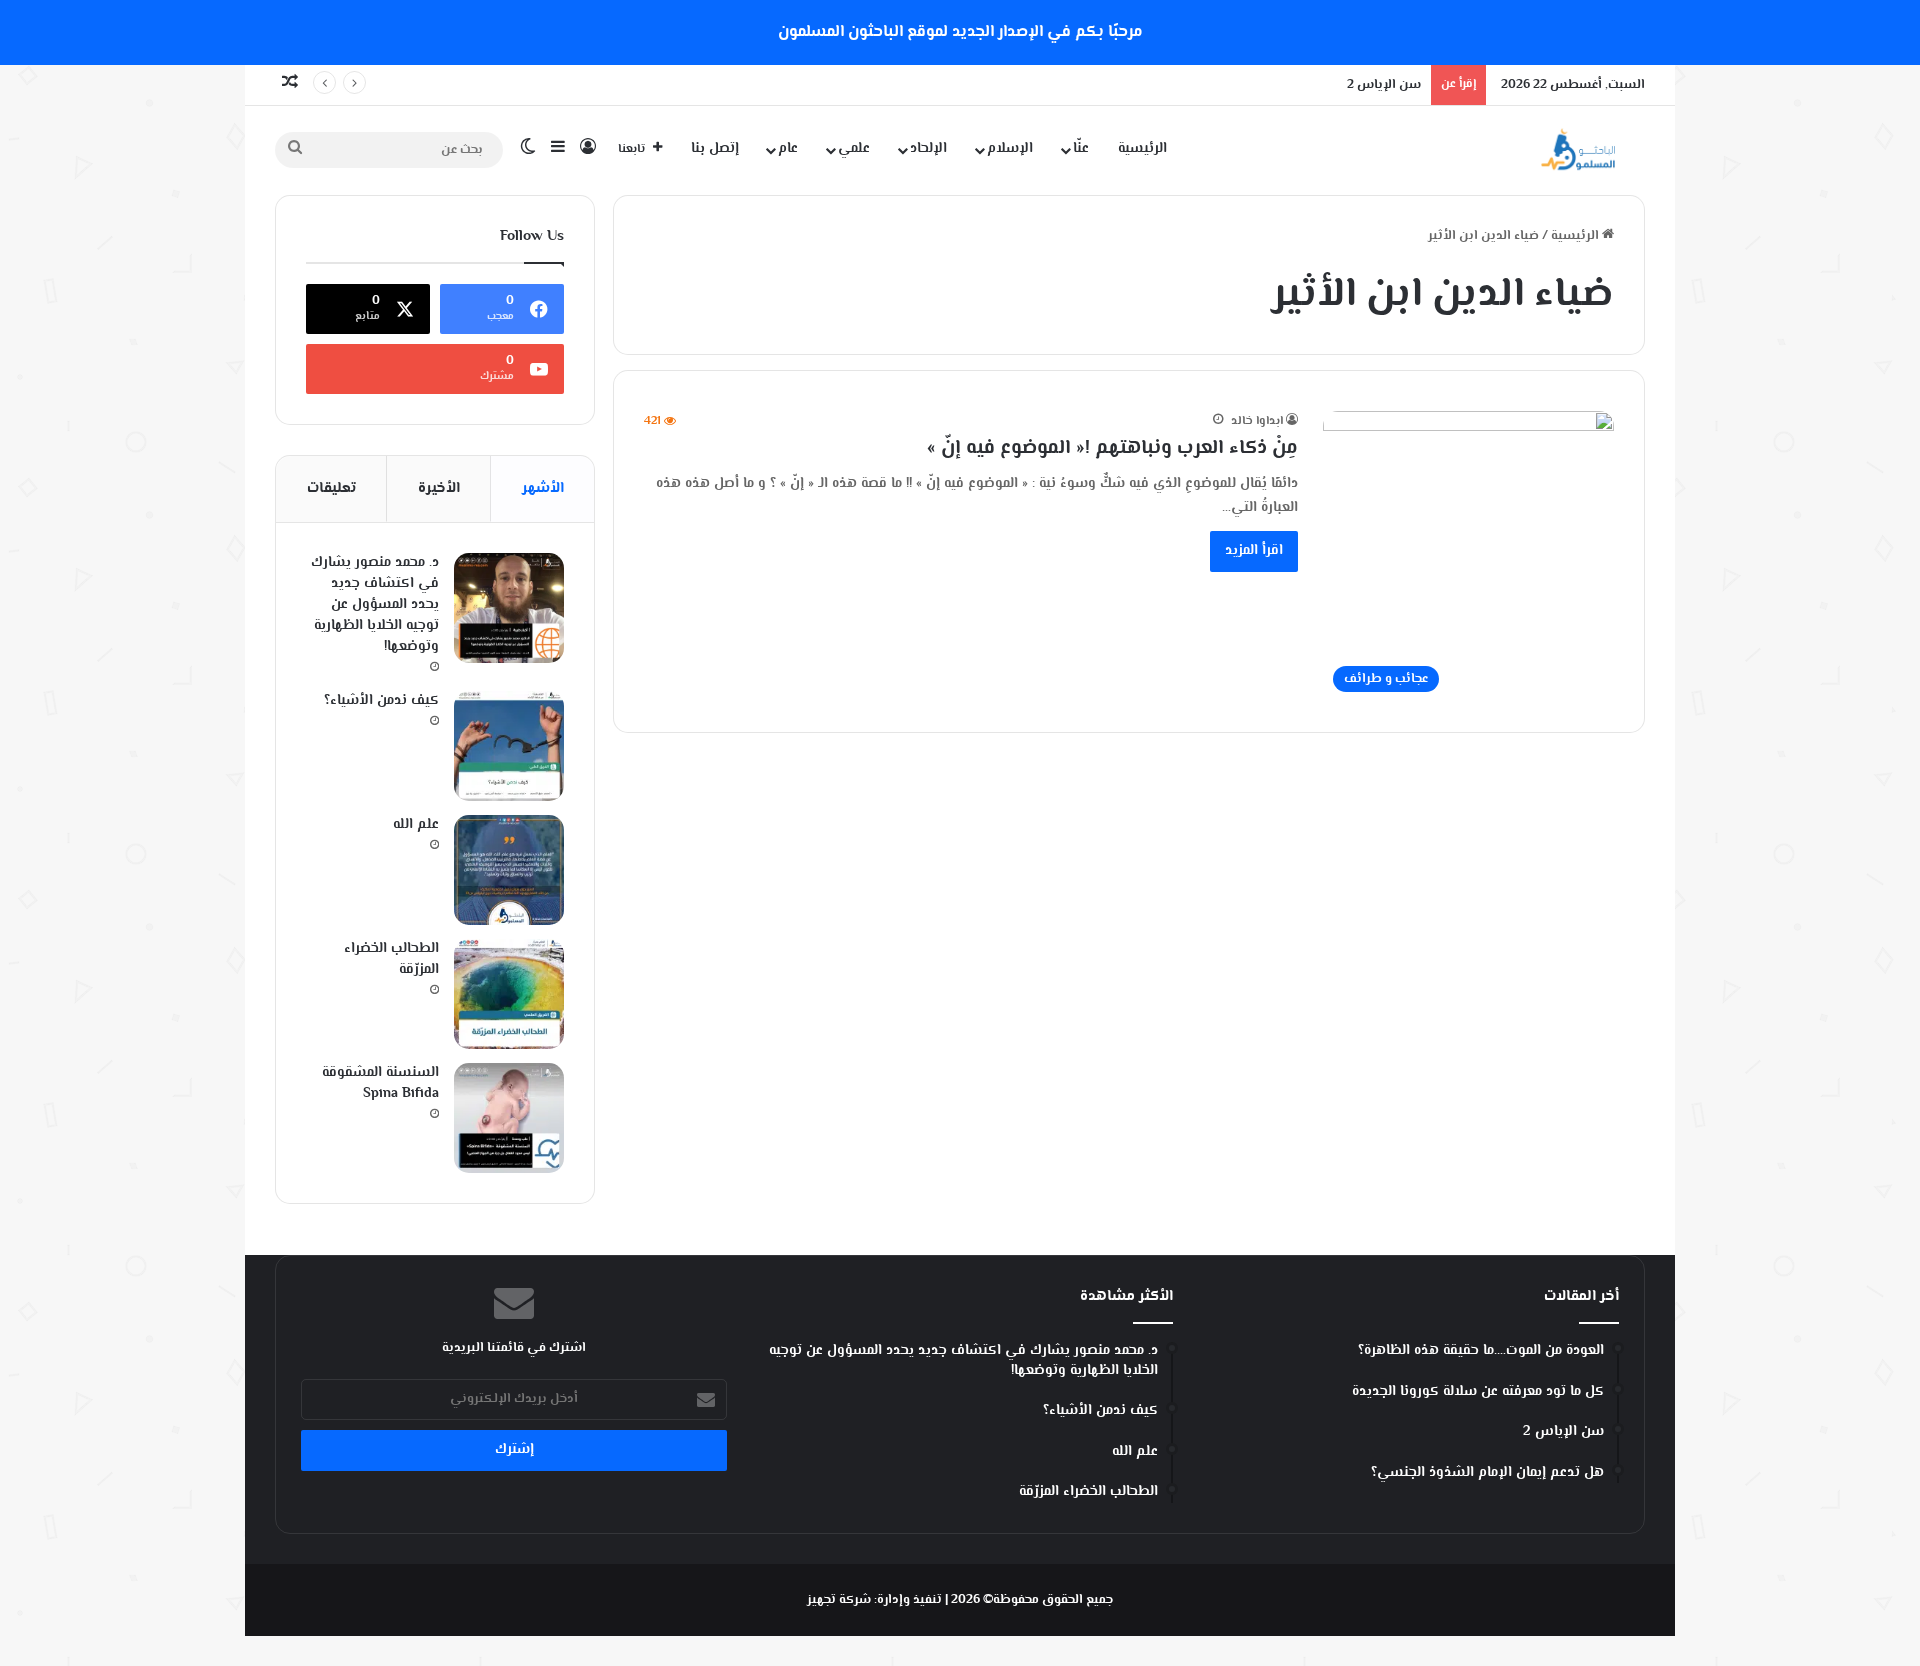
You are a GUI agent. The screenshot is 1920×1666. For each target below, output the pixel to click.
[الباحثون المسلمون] (1578, 149)
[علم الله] (509, 870)
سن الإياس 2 (1384, 85)
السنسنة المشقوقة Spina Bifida (380, 1083)
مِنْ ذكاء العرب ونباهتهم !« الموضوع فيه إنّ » (1112, 448)
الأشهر (543, 488)
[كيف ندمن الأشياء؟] (509, 746)
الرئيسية (1142, 149)
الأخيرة (439, 488)
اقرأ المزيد (1254, 551)
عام (788, 149)
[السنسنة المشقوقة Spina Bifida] (509, 1118)
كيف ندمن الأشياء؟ (381, 701)
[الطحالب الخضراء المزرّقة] (509, 994)
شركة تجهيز (839, 1600)
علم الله (416, 825)
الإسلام (1010, 149)
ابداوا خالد (1257, 421)
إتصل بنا (715, 149)
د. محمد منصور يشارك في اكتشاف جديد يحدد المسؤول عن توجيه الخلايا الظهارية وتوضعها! (375, 605)
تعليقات (331, 488)
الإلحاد (928, 149)
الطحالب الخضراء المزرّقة (391, 959)
